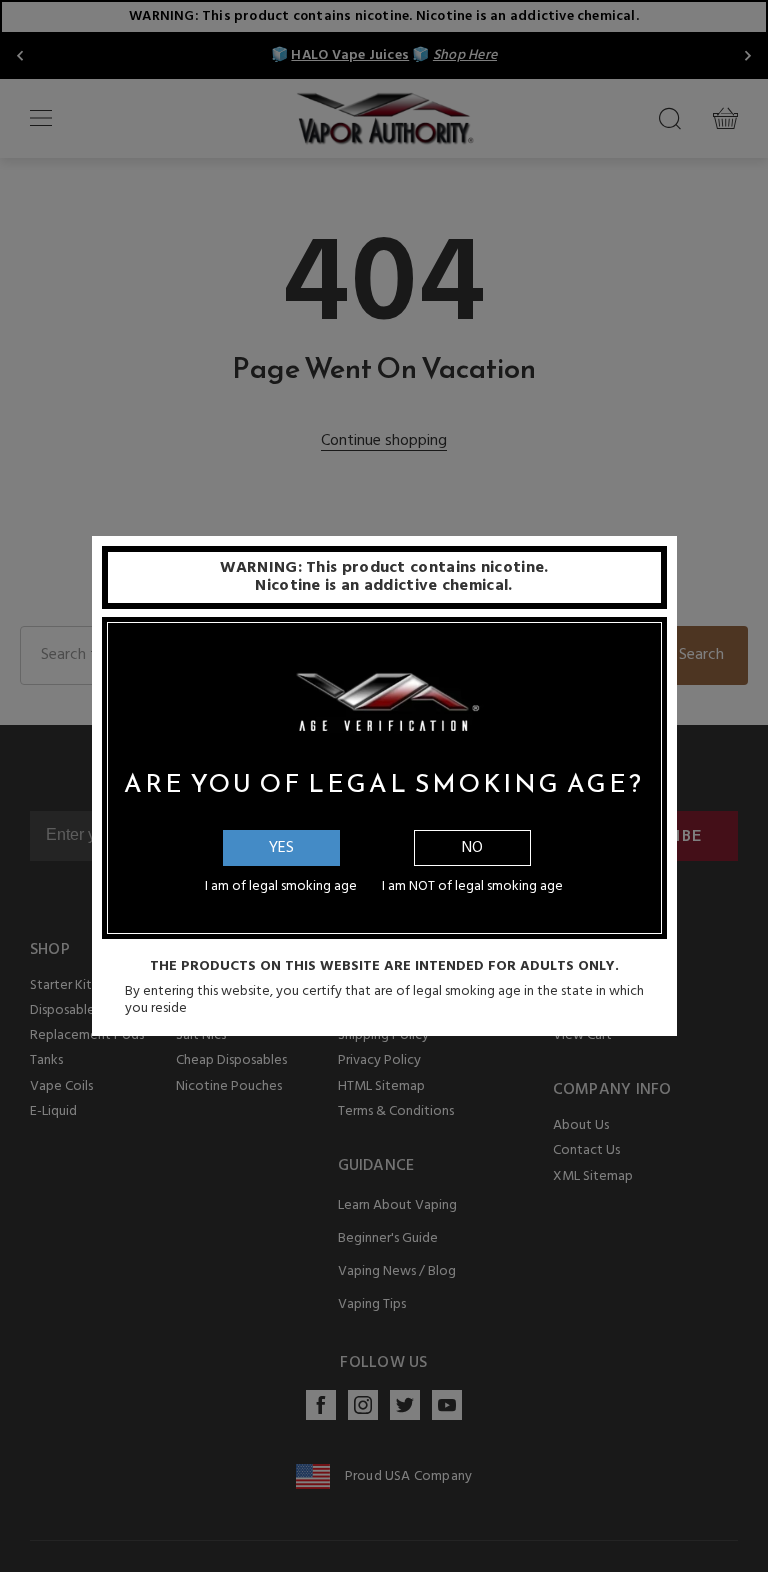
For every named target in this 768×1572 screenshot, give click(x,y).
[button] (767, 1557)
